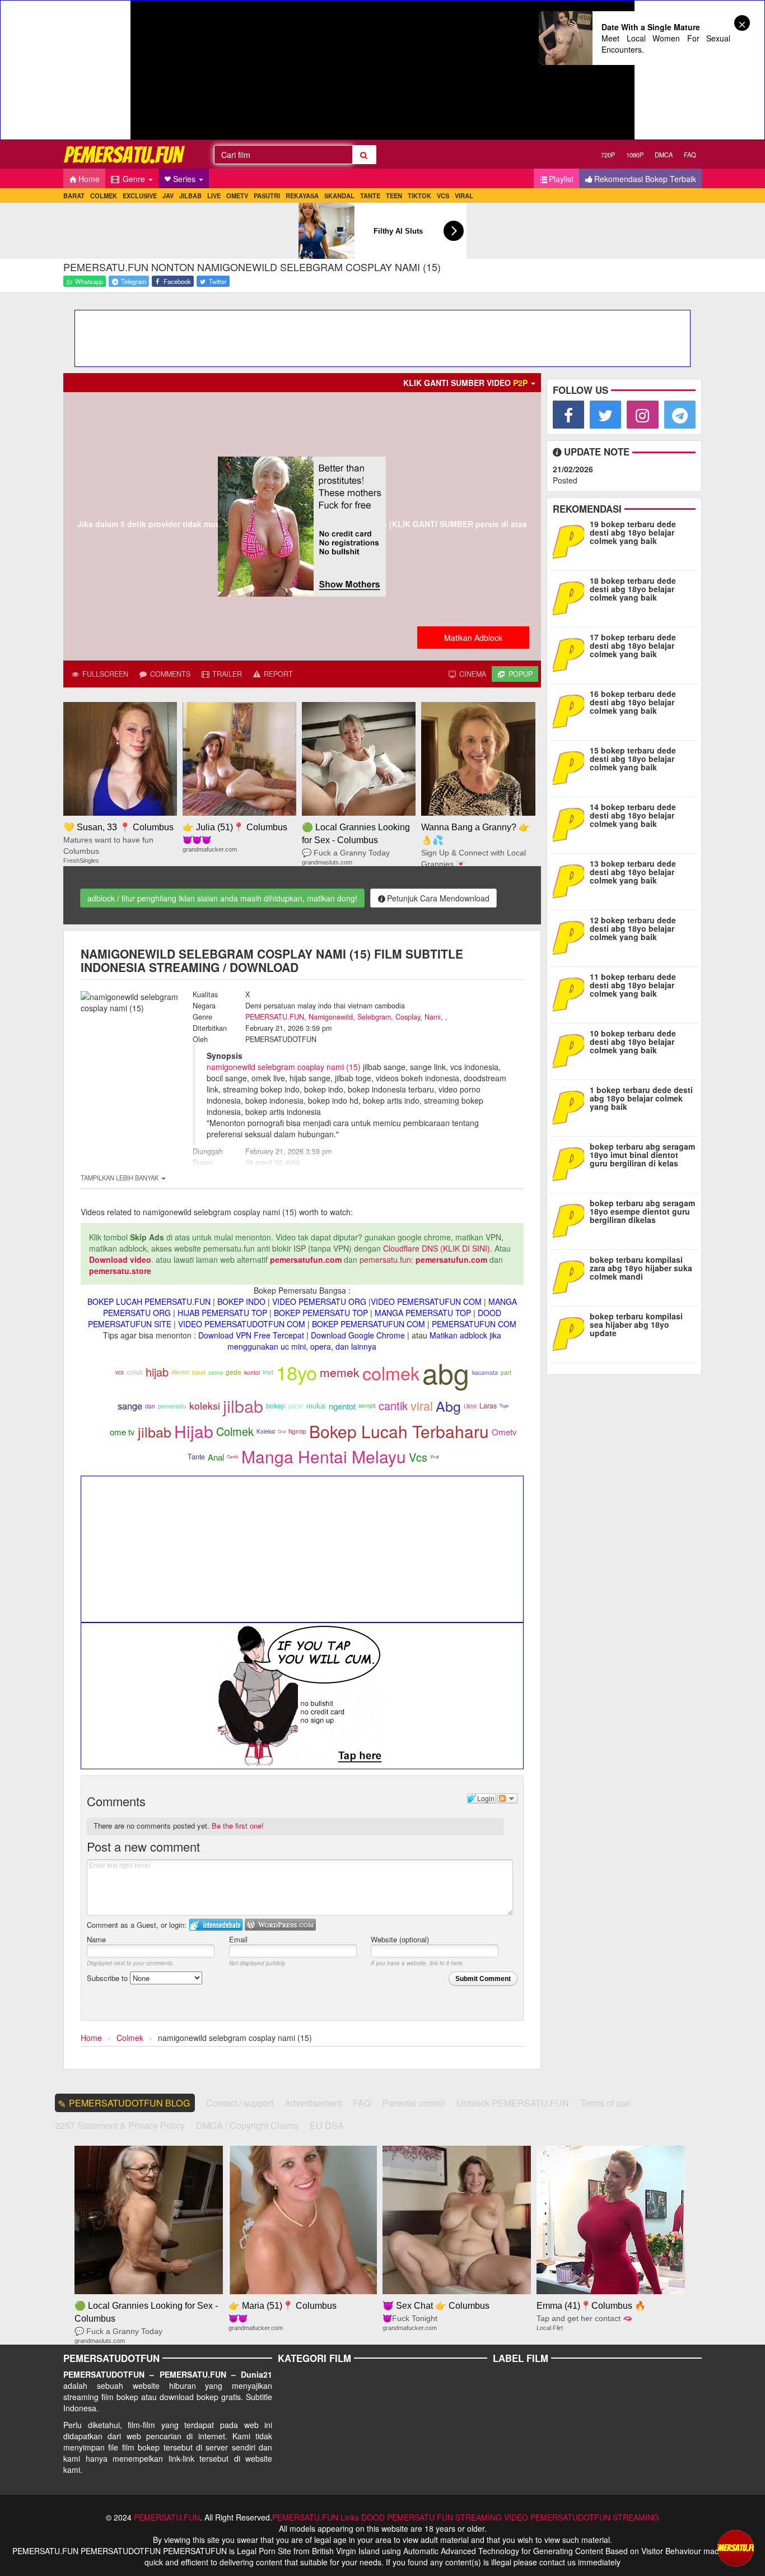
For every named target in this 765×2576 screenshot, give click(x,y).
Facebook (176, 281)
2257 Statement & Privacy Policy (120, 2125)
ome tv (122, 1432)
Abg (448, 1406)
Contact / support (240, 2103)
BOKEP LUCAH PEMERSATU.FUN (149, 1301)
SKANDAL (339, 196)
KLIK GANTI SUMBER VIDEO (465, 383)
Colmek (235, 1431)
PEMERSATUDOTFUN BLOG (130, 2103)
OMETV (237, 196)
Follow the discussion (507, 1798)
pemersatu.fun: (386, 1259)
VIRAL (464, 196)
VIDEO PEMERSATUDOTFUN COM (242, 1324)
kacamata (485, 1372)
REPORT (277, 674)
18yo (297, 1372)
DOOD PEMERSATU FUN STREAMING (432, 2517)
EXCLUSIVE (140, 196)
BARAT (74, 196)
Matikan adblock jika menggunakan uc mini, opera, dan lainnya (364, 1341)
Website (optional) (400, 1939)
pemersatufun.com (306, 1259)
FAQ (690, 155)
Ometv (504, 1432)
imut (268, 1372)
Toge (504, 1405)
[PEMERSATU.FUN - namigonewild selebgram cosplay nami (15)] (125, 154)
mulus (316, 1405)
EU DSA (327, 2125)
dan (150, 1406)
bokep (276, 1406)
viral (422, 1405)
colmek (391, 1373)
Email (238, 1939)
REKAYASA (302, 196)
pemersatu (172, 1406)
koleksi (205, 1405)
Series (185, 179)
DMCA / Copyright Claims (247, 2125)
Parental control (414, 2103)
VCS (443, 196)
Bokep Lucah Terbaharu (399, 1431)
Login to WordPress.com (280, 1925)
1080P (635, 155)
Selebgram (374, 1017)
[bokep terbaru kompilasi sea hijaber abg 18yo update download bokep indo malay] (571, 1333)
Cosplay (408, 1017)
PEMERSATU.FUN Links (316, 2517)
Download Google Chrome (358, 1335)
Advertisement (313, 2103)
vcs (120, 1372)
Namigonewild (331, 1017)
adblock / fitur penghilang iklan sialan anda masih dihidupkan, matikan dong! (222, 898)
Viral (435, 1456)
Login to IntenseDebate (216, 1925)
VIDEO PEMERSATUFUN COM (426, 1301)
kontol (252, 1372)
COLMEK (104, 196)
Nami (433, 1017)
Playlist (561, 179)
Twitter (217, 281)
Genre (134, 179)
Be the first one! (238, 1826)
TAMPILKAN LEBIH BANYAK (120, 1178)
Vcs (418, 1457)
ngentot (342, 1406)
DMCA (664, 155)
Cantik (233, 1456)
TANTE (370, 196)
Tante (196, 1457)
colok (135, 1372)
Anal (216, 1457)
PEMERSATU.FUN (275, 1017)
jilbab (243, 1406)
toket (199, 1372)
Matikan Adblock (473, 638)
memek (340, 1372)
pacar (296, 1406)
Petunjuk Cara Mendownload (438, 898)
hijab (157, 1372)
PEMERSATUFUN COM (474, 1324)
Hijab (194, 1431)
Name (96, 1939)
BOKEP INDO (241, 1301)
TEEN (394, 196)
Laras (488, 1406)
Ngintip (297, 1431)
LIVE (214, 196)
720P (608, 155)
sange (130, 1406)
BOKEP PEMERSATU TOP (321, 1313)
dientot (180, 1372)
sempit (367, 1405)
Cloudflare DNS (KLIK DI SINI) (437, 1248)
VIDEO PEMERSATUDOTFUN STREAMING (582, 2517)
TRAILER (226, 674)
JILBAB (190, 196)
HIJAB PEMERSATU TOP (222, 1313)
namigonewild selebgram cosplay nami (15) (284, 1067)
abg (446, 1372)
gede (234, 1372)
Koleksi (266, 1431)
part (506, 1372)
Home (89, 179)
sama (216, 1372)
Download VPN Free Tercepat (251, 1335)
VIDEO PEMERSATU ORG (319, 1301)
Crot (282, 1431)
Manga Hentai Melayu (324, 1456)
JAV (168, 196)
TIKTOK (419, 196)
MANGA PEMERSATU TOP (423, 1313)
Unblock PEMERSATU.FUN (513, 2103)
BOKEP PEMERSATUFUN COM (368, 1324)
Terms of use (605, 2103)
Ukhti (470, 1406)
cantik (393, 1405)
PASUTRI (267, 196)
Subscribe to (108, 1978)
